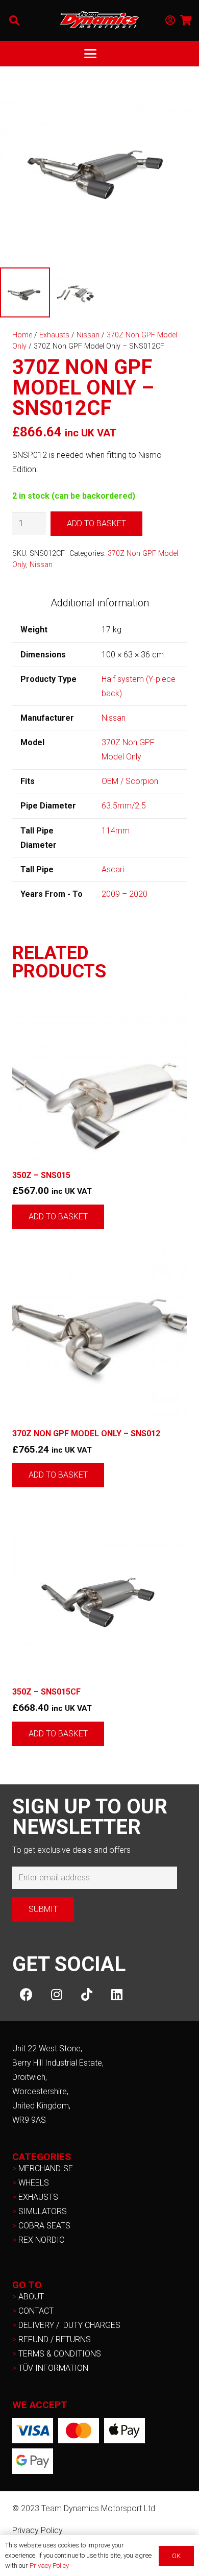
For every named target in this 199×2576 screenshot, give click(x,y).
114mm (116, 831)
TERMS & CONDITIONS (60, 2354)
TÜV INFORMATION (53, 2368)
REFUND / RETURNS (55, 2339)
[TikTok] (86, 1995)
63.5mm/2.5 (124, 806)
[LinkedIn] (117, 1995)
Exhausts (54, 335)
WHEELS (34, 2183)
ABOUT (31, 2297)
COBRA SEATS (44, 2226)
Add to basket (96, 523)
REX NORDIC (42, 2240)
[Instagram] (56, 1995)
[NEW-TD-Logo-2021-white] (99, 20)
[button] (14, 20)
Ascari (113, 869)
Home (22, 335)
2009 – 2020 (125, 894)
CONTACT (36, 2311)
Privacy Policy (38, 2530)
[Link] (170, 20)
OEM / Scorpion (130, 781)
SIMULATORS (43, 2211)
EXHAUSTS (38, 2197)
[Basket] (186, 20)
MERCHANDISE (46, 2168)
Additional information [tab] (100, 603)
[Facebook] (26, 1995)
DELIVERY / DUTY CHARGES (69, 2325)
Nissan (88, 335)
